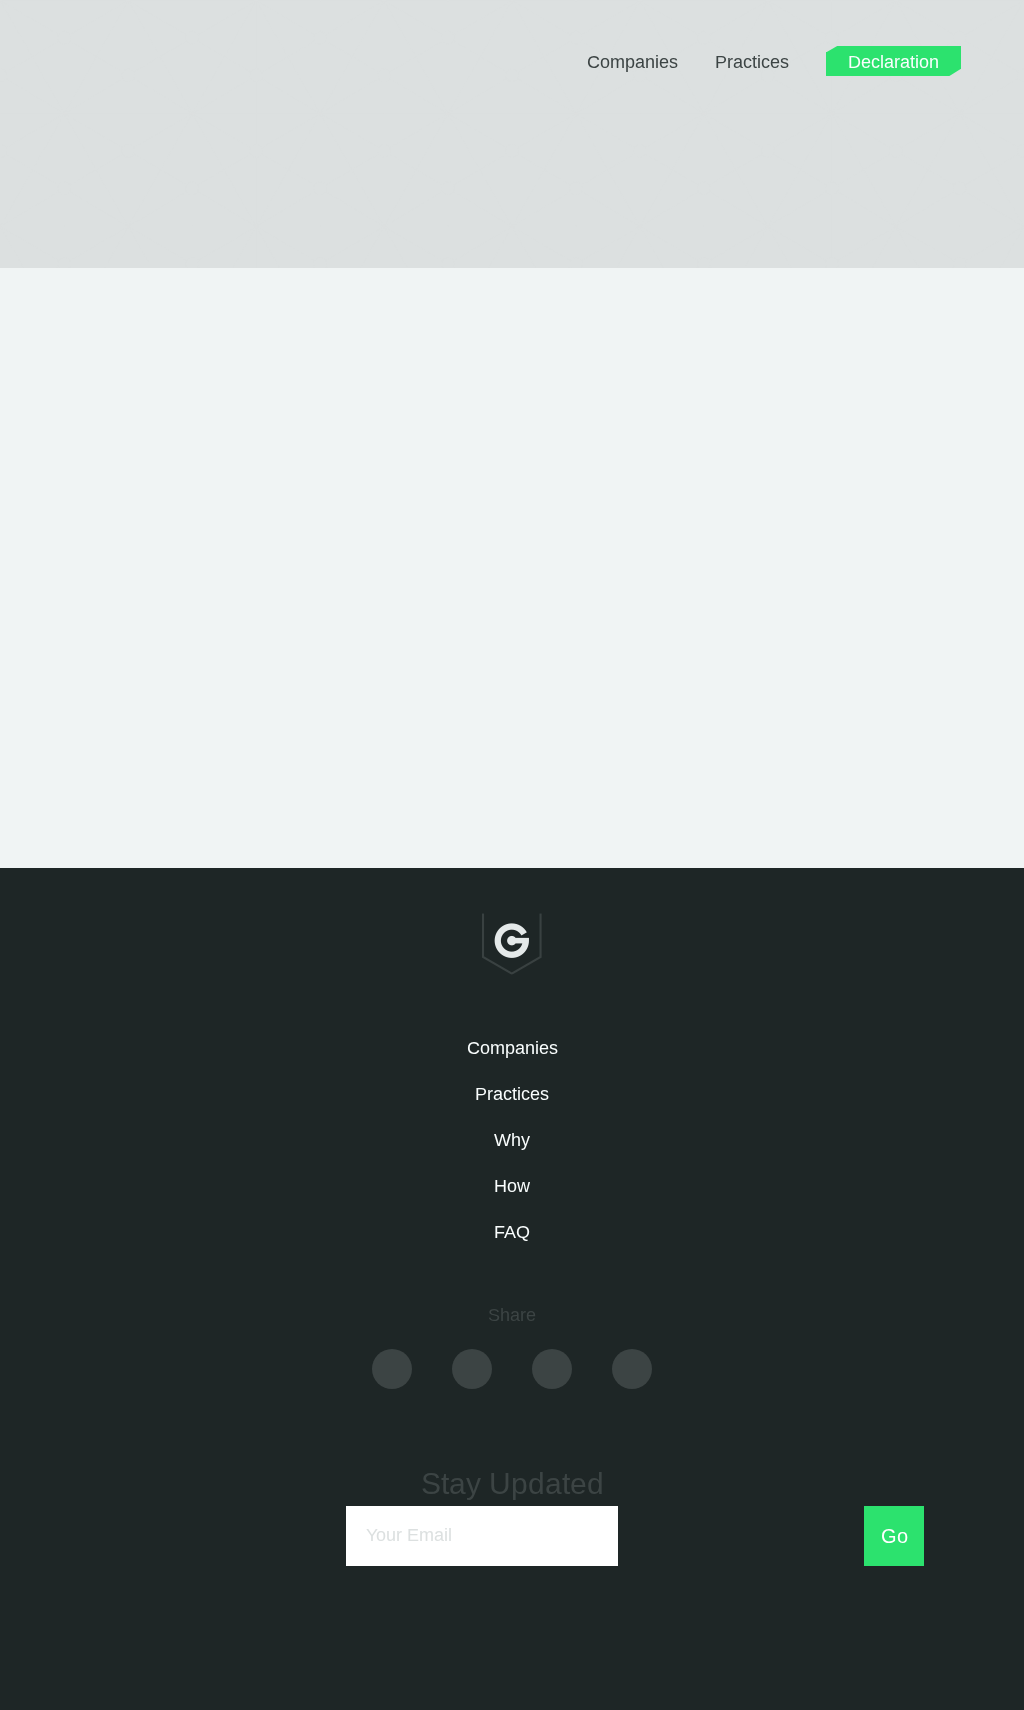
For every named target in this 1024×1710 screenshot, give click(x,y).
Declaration (893, 60)
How (512, 1186)
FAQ (512, 1232)
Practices (752, 62)
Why (512, 1140)
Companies (632, 62)
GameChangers (154, 68)
